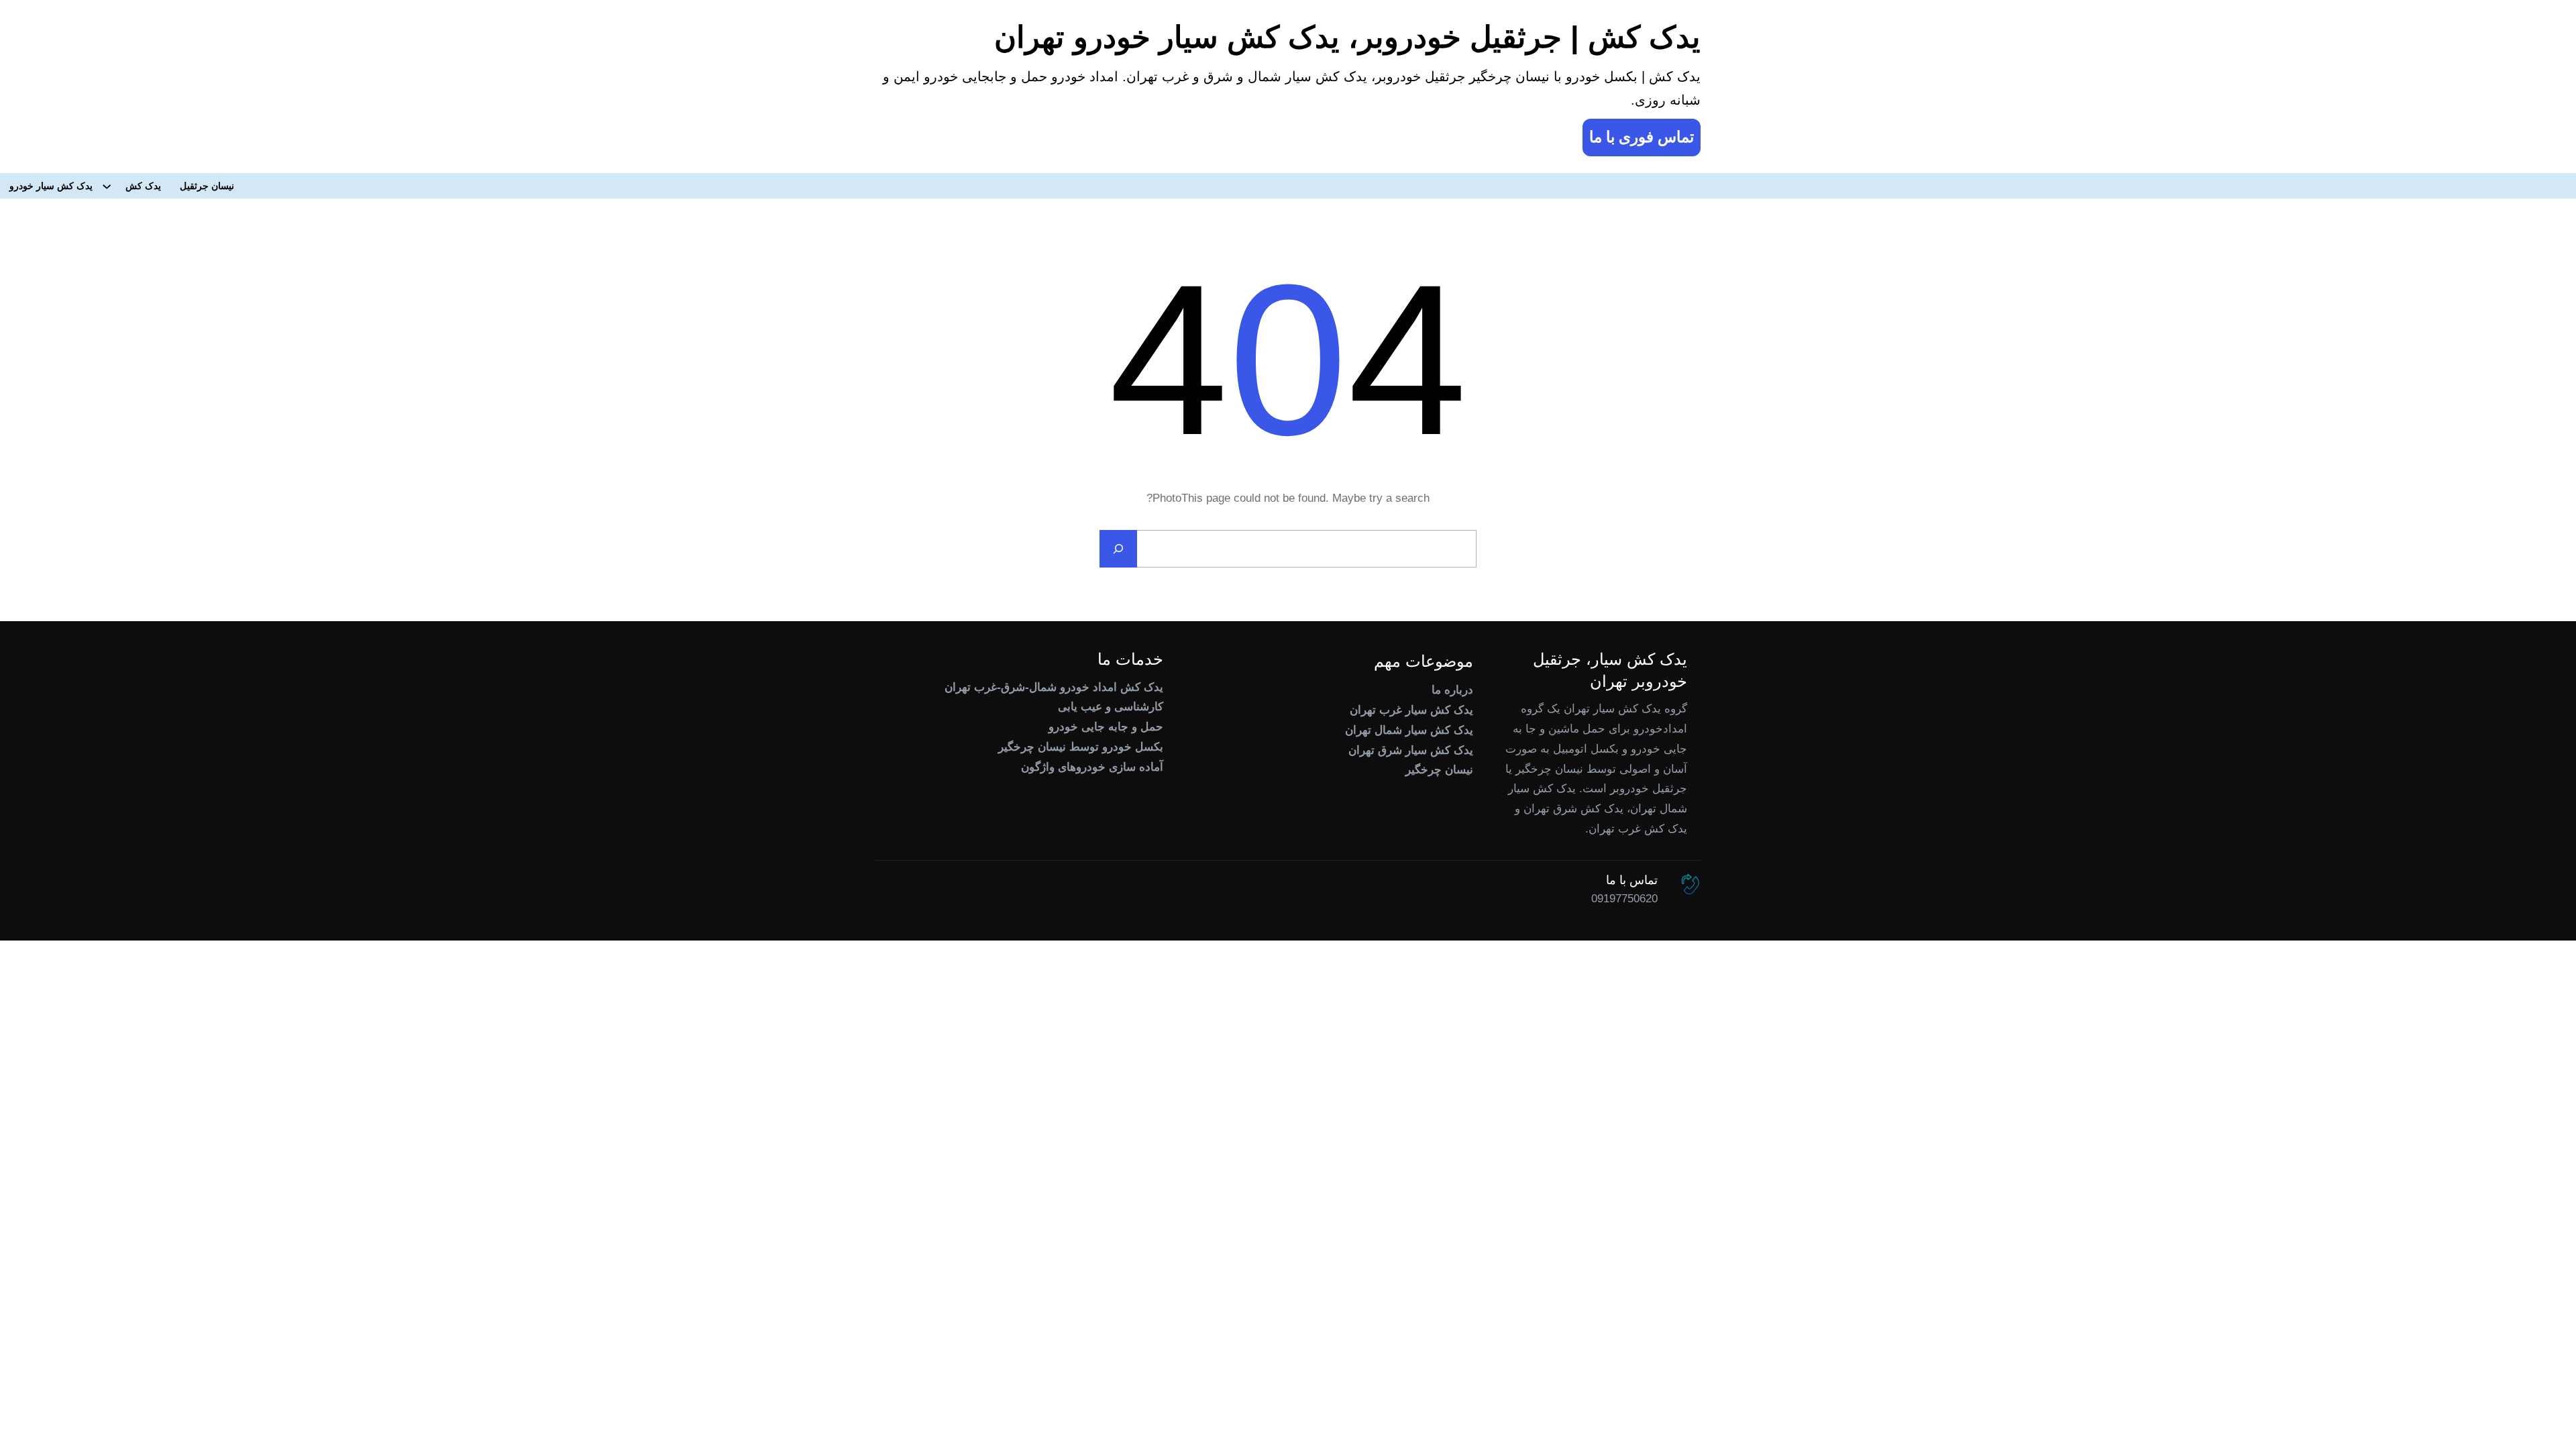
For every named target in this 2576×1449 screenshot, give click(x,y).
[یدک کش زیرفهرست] (107, 186)
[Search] (1118, 549)
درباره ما (1452, 690)
